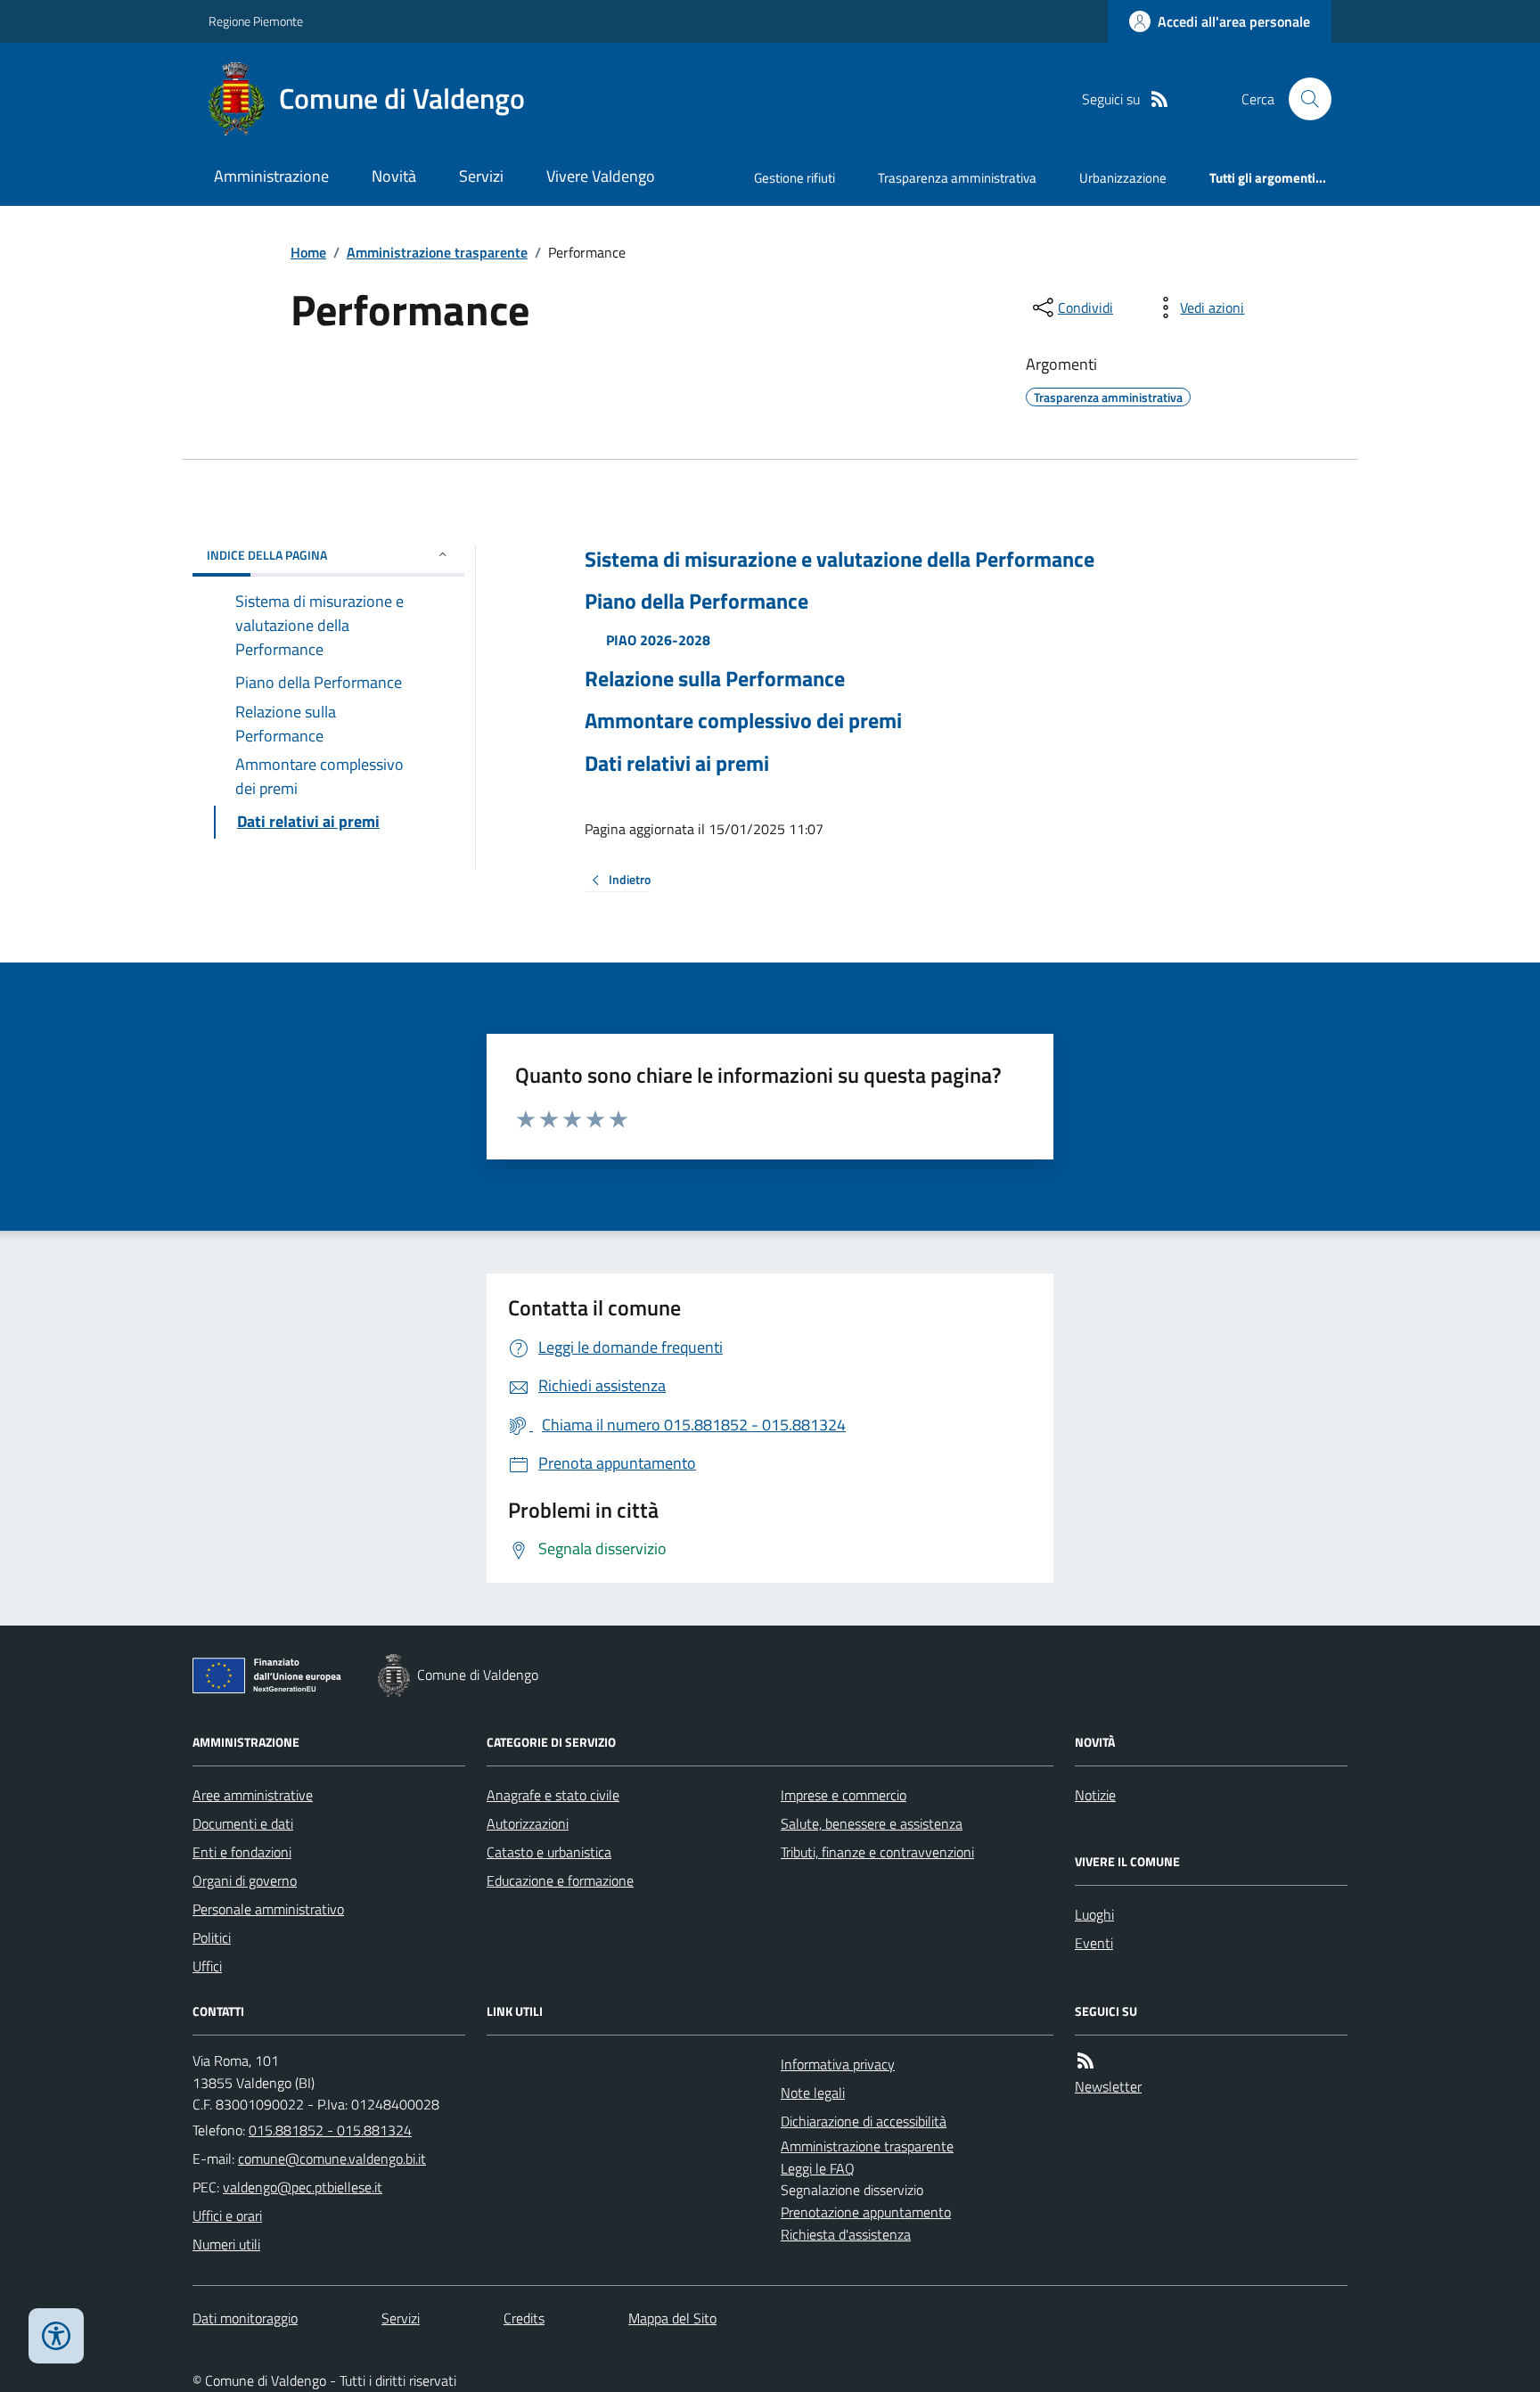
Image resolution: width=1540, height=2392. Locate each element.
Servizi (481, 176)
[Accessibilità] (56, 2336)
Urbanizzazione (1123, 178)
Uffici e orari (227, 2216)
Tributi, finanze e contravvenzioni (877, 1852)
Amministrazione (271, 176)
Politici (212, 1937)
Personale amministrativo (268, 1909)
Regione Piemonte (256, 21)
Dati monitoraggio (245, 2318)
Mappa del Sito (672, 2318)
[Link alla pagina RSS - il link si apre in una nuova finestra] (1159, 99)
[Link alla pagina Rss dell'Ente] (1085, 2061)
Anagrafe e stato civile (553, 1795)
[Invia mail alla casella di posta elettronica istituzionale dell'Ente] (332, 2159)
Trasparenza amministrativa (957, 178)
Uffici (207, 1966)
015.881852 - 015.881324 (330, 2130)
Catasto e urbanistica (549, 1852)
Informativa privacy (838, 2064)
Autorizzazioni (528, 1823)
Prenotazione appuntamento (866, 2212)
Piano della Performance (696, 601)
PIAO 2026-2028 (658, 640)
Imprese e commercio (844, 1795)
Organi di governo (245, 1880)
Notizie (1095, 1795)
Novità (394, 176)
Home (308, 252)
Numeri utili (226, 2244)
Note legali (813, 2093)
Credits (524, 2318)
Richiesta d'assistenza (846, 2234)
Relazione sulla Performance (715, 679)
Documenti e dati (243, 1823)
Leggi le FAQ (818, 2168)
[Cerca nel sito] (1303, 99)
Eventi (1094, 1943)
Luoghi (1094, 1914)
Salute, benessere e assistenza (872, 1823)
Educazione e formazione (560, 1880)
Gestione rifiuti (795, 178)
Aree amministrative (253, 1795)
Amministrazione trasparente (437, 252)
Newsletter (1108, 2086)
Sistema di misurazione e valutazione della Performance (840, 559)
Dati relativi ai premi (677, 763)
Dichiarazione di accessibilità (864, 2121)
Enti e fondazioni (242, 1852)
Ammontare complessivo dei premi (743, 721)
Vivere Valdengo (601, 176)
